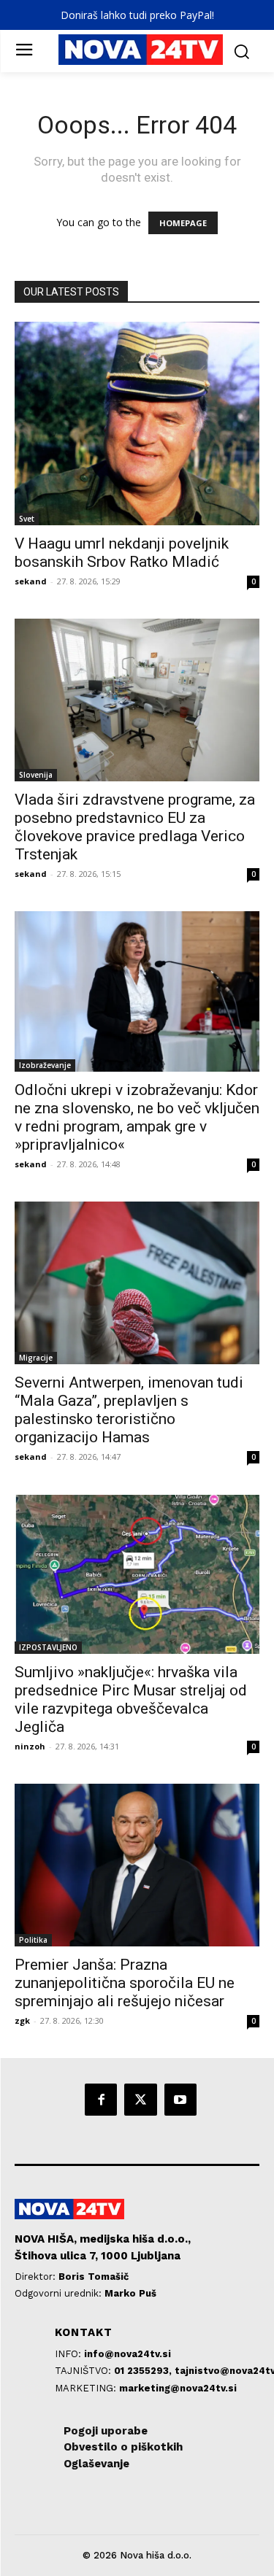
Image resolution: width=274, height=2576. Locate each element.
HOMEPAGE (183, 223)
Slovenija (36, 775)
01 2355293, (144, 2371)
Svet (27, 519)
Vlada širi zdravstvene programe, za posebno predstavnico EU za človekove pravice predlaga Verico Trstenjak (135, 827)
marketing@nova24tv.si (178, 2388)
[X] (140, 2100)
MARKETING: (87, 2388)
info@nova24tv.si (128, 2354)
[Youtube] (180, 2100)
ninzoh (30, 1746)
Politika (33, 1940)
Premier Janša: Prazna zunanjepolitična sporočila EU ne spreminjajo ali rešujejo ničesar (125, 1983)
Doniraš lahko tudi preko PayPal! (137, 15)
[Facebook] (101, 2100)
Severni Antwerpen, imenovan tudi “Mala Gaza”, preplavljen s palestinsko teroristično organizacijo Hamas (129, 1410)
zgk (22, 2020)
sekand (31, 581)
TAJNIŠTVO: (84, 2371)
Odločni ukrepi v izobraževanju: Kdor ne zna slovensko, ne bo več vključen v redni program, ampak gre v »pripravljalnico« (137, 1117)
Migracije (36, 1358)
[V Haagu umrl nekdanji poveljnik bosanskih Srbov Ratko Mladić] (137, 423)
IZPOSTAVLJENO (48, 1647)
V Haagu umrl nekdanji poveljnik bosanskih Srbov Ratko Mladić (122, 553)
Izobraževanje (45, 1065)
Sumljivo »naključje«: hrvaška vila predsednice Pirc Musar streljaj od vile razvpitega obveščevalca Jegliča (131, 1699)
